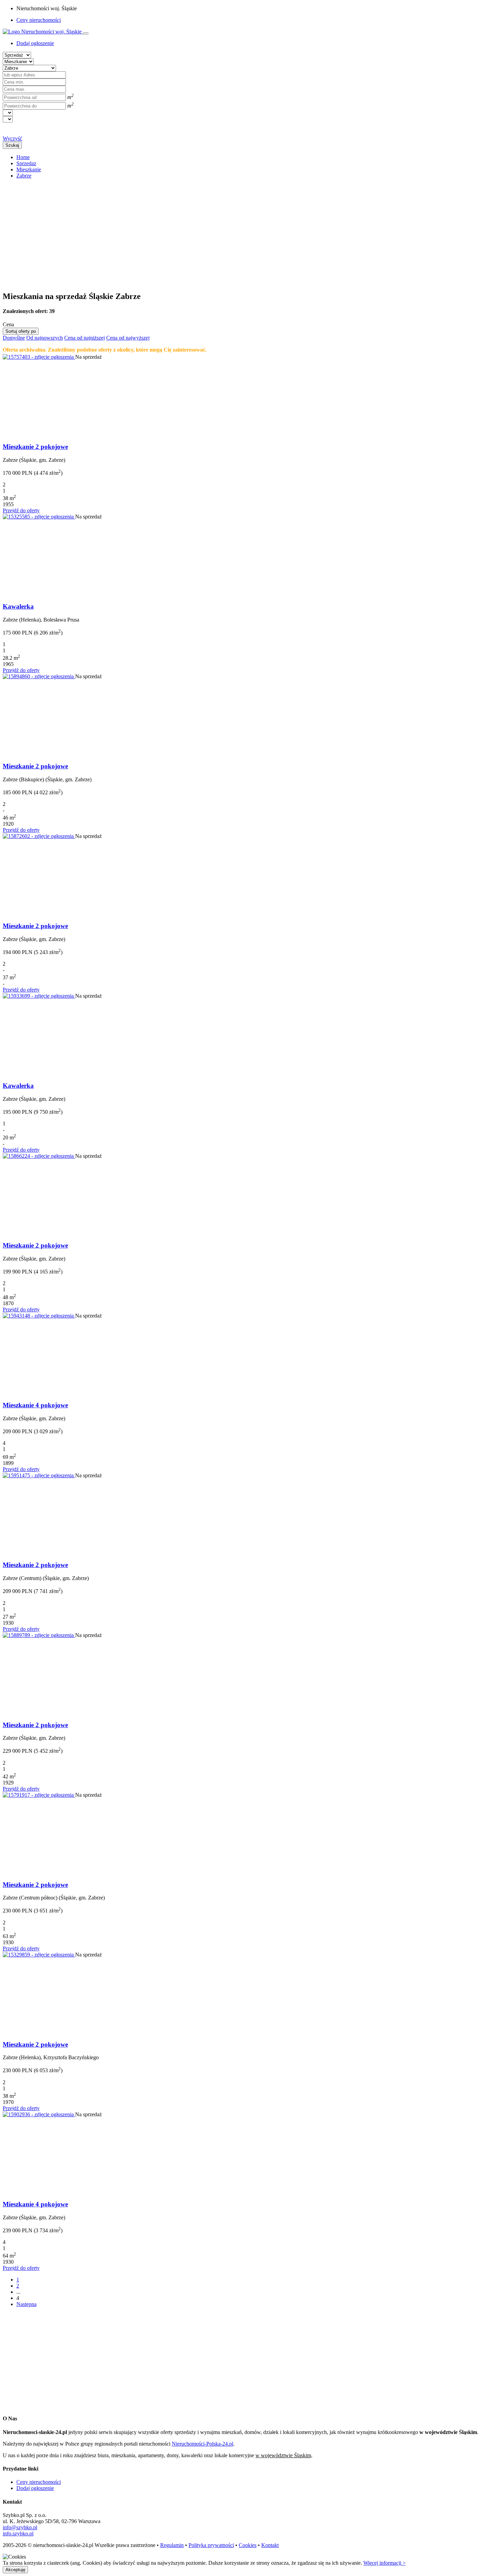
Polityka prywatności (211, 2545)
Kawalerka (18, 606)
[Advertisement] (208, 232)
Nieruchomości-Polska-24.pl (203, 2444)
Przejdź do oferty (21, 510)
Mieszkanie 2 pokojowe (35, 447)
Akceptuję (15, 2570)
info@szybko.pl (20, 2527)
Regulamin (172, 2545)
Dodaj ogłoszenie (35, 2488)
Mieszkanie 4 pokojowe (35, 1405)
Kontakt (270, 2545)
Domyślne (14, 338)
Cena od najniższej (85, 338)
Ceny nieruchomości (39, 20)
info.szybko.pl (18, 2534)
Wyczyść (12, 138)
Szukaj (12, 145)
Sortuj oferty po (21, 331)
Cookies (248, 2545)
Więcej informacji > (385, 2563)
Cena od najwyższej (128, 338)
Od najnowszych (45, 338)
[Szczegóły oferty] (39, 357)
